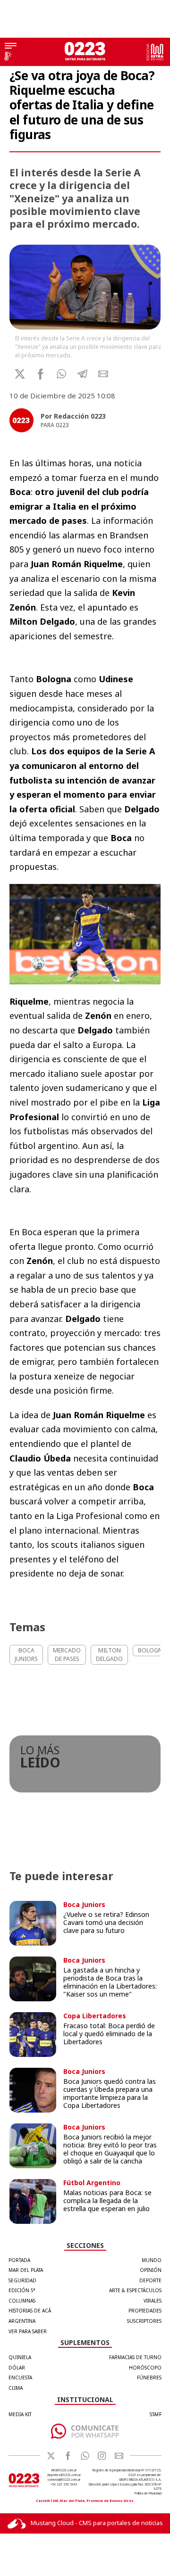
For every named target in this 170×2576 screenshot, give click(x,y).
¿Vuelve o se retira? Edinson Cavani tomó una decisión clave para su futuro (106, 1922)
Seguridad (22, 2280)
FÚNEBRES (149, 2378)
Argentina (22, 2321)
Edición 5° (22, 2290)
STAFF (156, 2414)
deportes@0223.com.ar (64, 2475)
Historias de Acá (30, 2311)
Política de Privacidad (148, 2493)
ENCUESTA (20, 2378)
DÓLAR (17, 2368)
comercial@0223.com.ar (64, 2480)
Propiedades (145, 2311)
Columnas (22, 2301)
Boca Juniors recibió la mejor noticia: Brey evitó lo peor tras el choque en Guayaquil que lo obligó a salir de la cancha (110, 2149)
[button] (62, 374)
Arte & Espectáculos (135, 2290)
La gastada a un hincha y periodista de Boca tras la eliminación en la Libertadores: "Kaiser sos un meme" (110, 1982)
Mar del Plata (26, 2270)
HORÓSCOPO (145, 2368)
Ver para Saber (28, 2331)
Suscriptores (144, 2321)
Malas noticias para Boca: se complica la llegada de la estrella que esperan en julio (107, 2200)
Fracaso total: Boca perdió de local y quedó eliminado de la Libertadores (109, 2034)
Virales (153, 2301)
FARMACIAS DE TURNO (135, 2357)
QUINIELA (20, 2357)
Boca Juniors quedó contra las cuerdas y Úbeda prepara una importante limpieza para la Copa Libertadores (110, 2093)
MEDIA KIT (20, 2414)
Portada (19, 2260)
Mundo (152, 2260)
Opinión (151, 2270)
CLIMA (16, 2388)
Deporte (150, 2280)
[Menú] (11, 47)
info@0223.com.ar (64, 2470)
